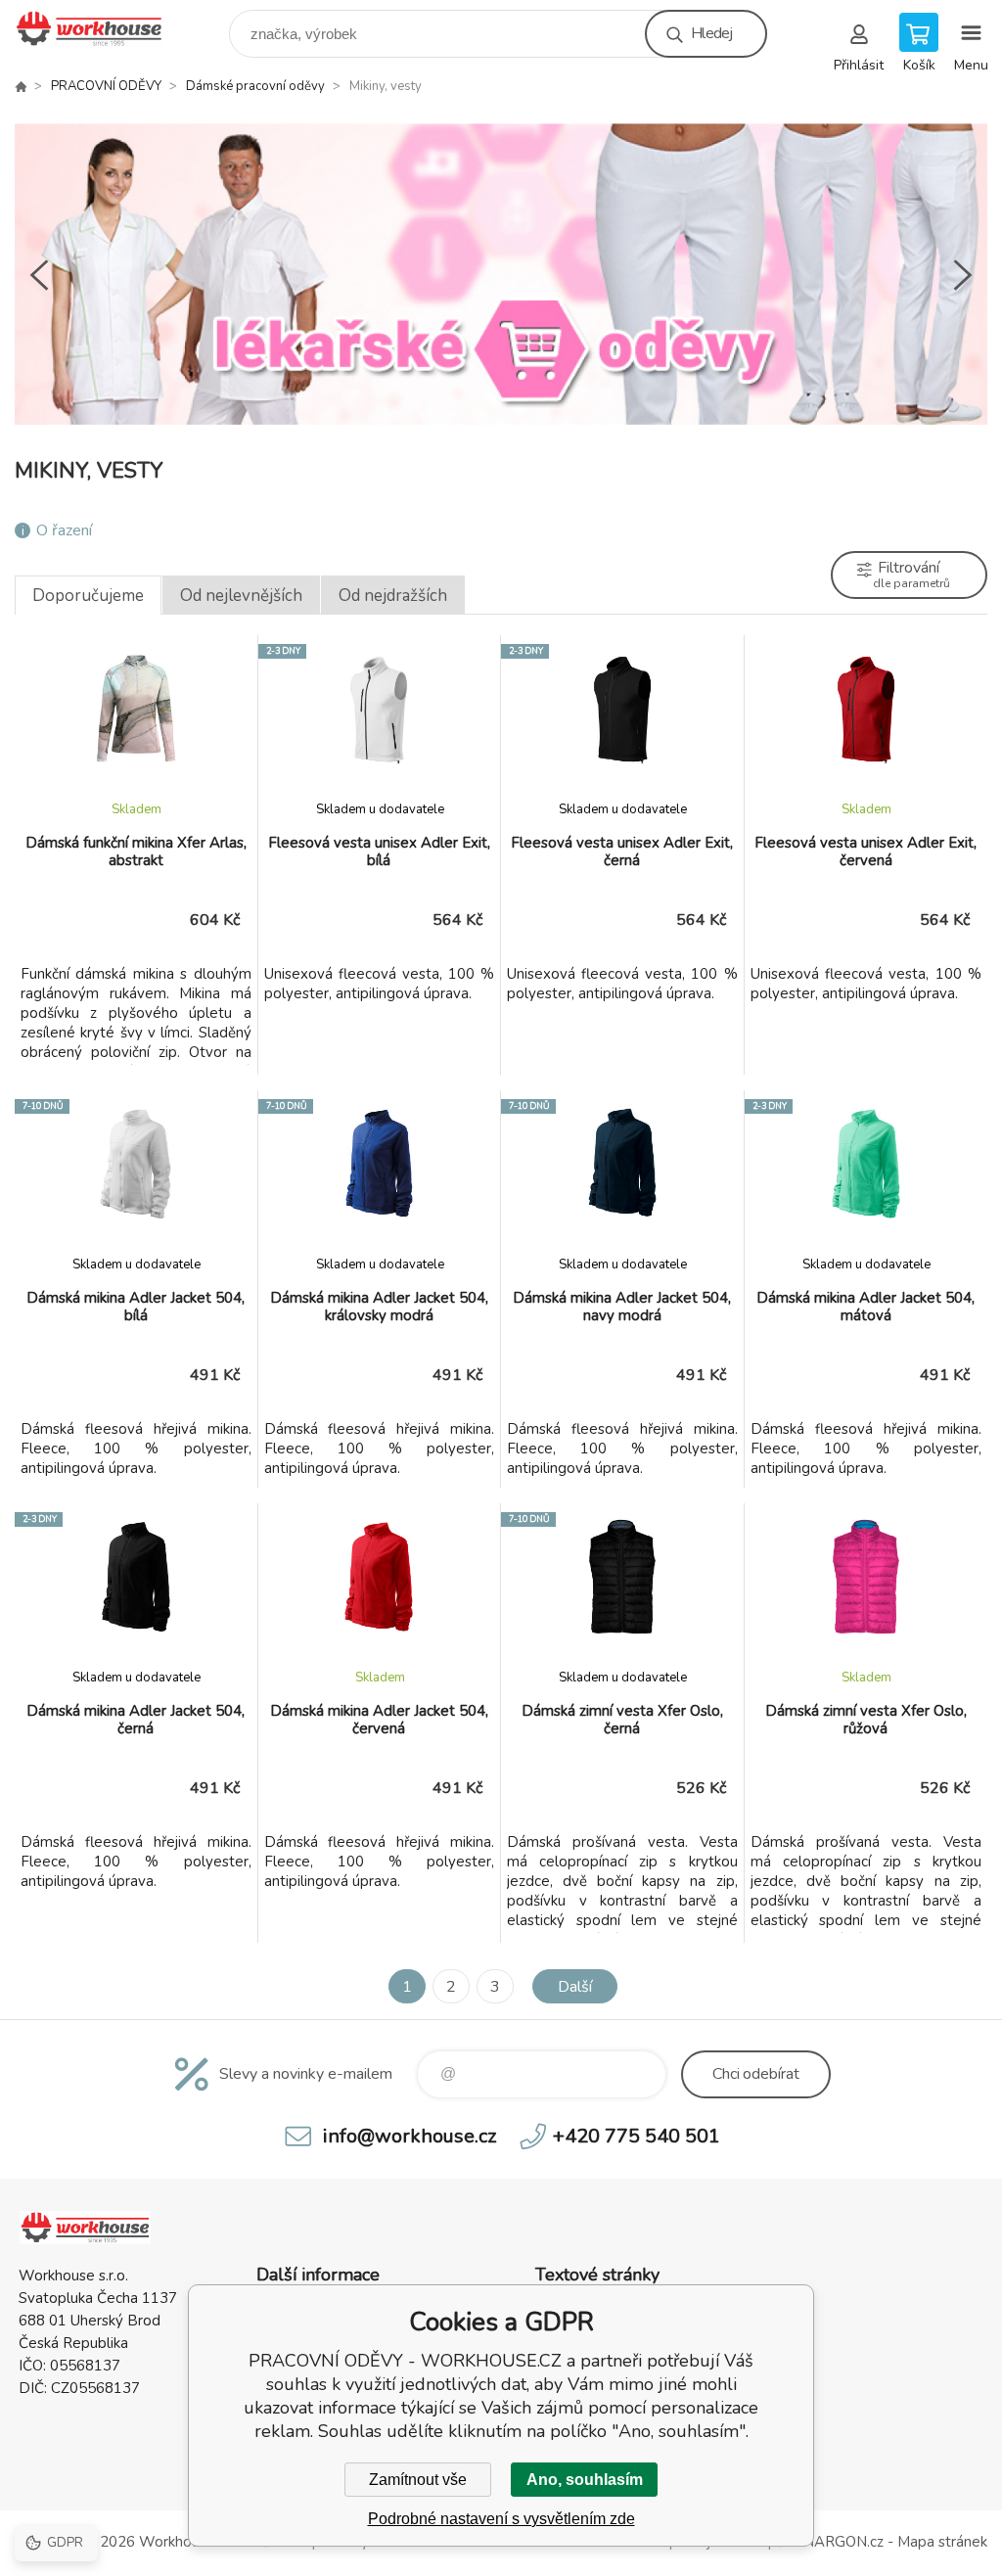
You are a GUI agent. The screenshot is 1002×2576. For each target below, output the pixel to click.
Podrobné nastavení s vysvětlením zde (501, 2519)
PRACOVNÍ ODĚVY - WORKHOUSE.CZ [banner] (101, 29)
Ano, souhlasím (585, 2480)
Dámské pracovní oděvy (255, 86)
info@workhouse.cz (410, 2136)
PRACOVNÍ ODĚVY (106, 86)
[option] (501, 275)
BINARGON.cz (836, 2542)
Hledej (711, 33)
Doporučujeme (88, 596)
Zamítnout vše (418, 2480)
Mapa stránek (942, 2542)
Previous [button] (39, 275)
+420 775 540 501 (637, 2136)
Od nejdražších (393, 596)
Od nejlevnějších (241, 596)
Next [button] (963, 275)
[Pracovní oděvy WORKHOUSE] (21, 86)
